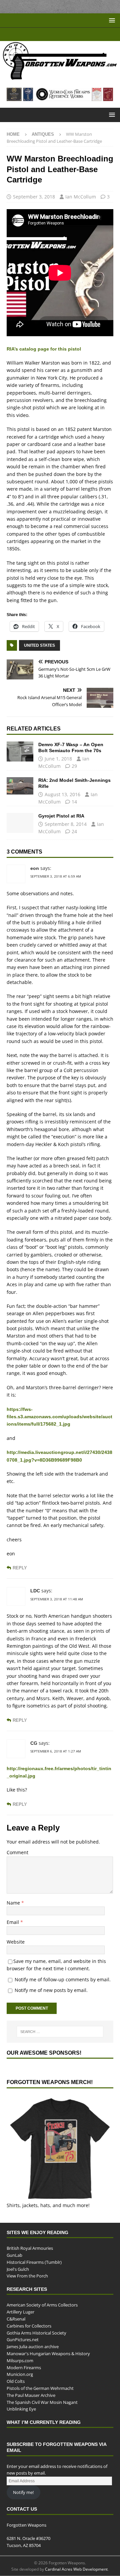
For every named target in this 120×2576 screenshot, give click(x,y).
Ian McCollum (81, 197)
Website (16, 1942)
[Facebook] (53, 34)
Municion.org (20, 2374)
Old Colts (16, 2381)
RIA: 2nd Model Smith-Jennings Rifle (74, 783)
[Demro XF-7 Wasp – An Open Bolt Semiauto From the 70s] (20, 751)
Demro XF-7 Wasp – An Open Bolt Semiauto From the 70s (71, 747)
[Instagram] (79, 34)
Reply (19, 1568)
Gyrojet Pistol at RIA (62, 816)
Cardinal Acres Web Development (76, 2569)
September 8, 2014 (66, 824)
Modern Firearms (24, 2367)
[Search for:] (60, 2032)
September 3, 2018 (34, 197)
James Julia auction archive (33, 2347)
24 (74, 831)
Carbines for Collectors (29, 2326)
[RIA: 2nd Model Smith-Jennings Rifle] (20, 786)
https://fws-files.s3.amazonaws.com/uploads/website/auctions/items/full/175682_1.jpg (59, 1417)
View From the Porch (27, 2276)
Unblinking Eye (21, 2409)
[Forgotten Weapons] (60, 77)
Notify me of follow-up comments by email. (63, 1979)
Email (13, 1922)
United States (39, 645)
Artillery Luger (20, 2312)
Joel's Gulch (18, 2269)
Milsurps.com (20, 2360)
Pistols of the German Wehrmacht (40, 2388)
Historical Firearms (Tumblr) (34, 2262)
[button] (111, 20)
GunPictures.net (23, 2340)
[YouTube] (40, 34)
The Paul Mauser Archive (31, 2395)
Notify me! (23, 2492)
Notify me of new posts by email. (51, 1990)
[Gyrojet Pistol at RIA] (20, 823)
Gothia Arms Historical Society (36, 2333)
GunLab (14, 2255)
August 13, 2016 (62, 794)
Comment (17, 1852)
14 (74, 802)
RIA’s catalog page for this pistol (43, 349)
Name (14, 1903)
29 (74, 766)
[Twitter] (66, 34)
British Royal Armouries (30, 2248)
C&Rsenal (16, 2319)
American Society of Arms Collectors (42, 2305)
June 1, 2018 (58, 759)
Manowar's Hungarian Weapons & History (48, 2353)
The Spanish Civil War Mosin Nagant (42, 2402)
